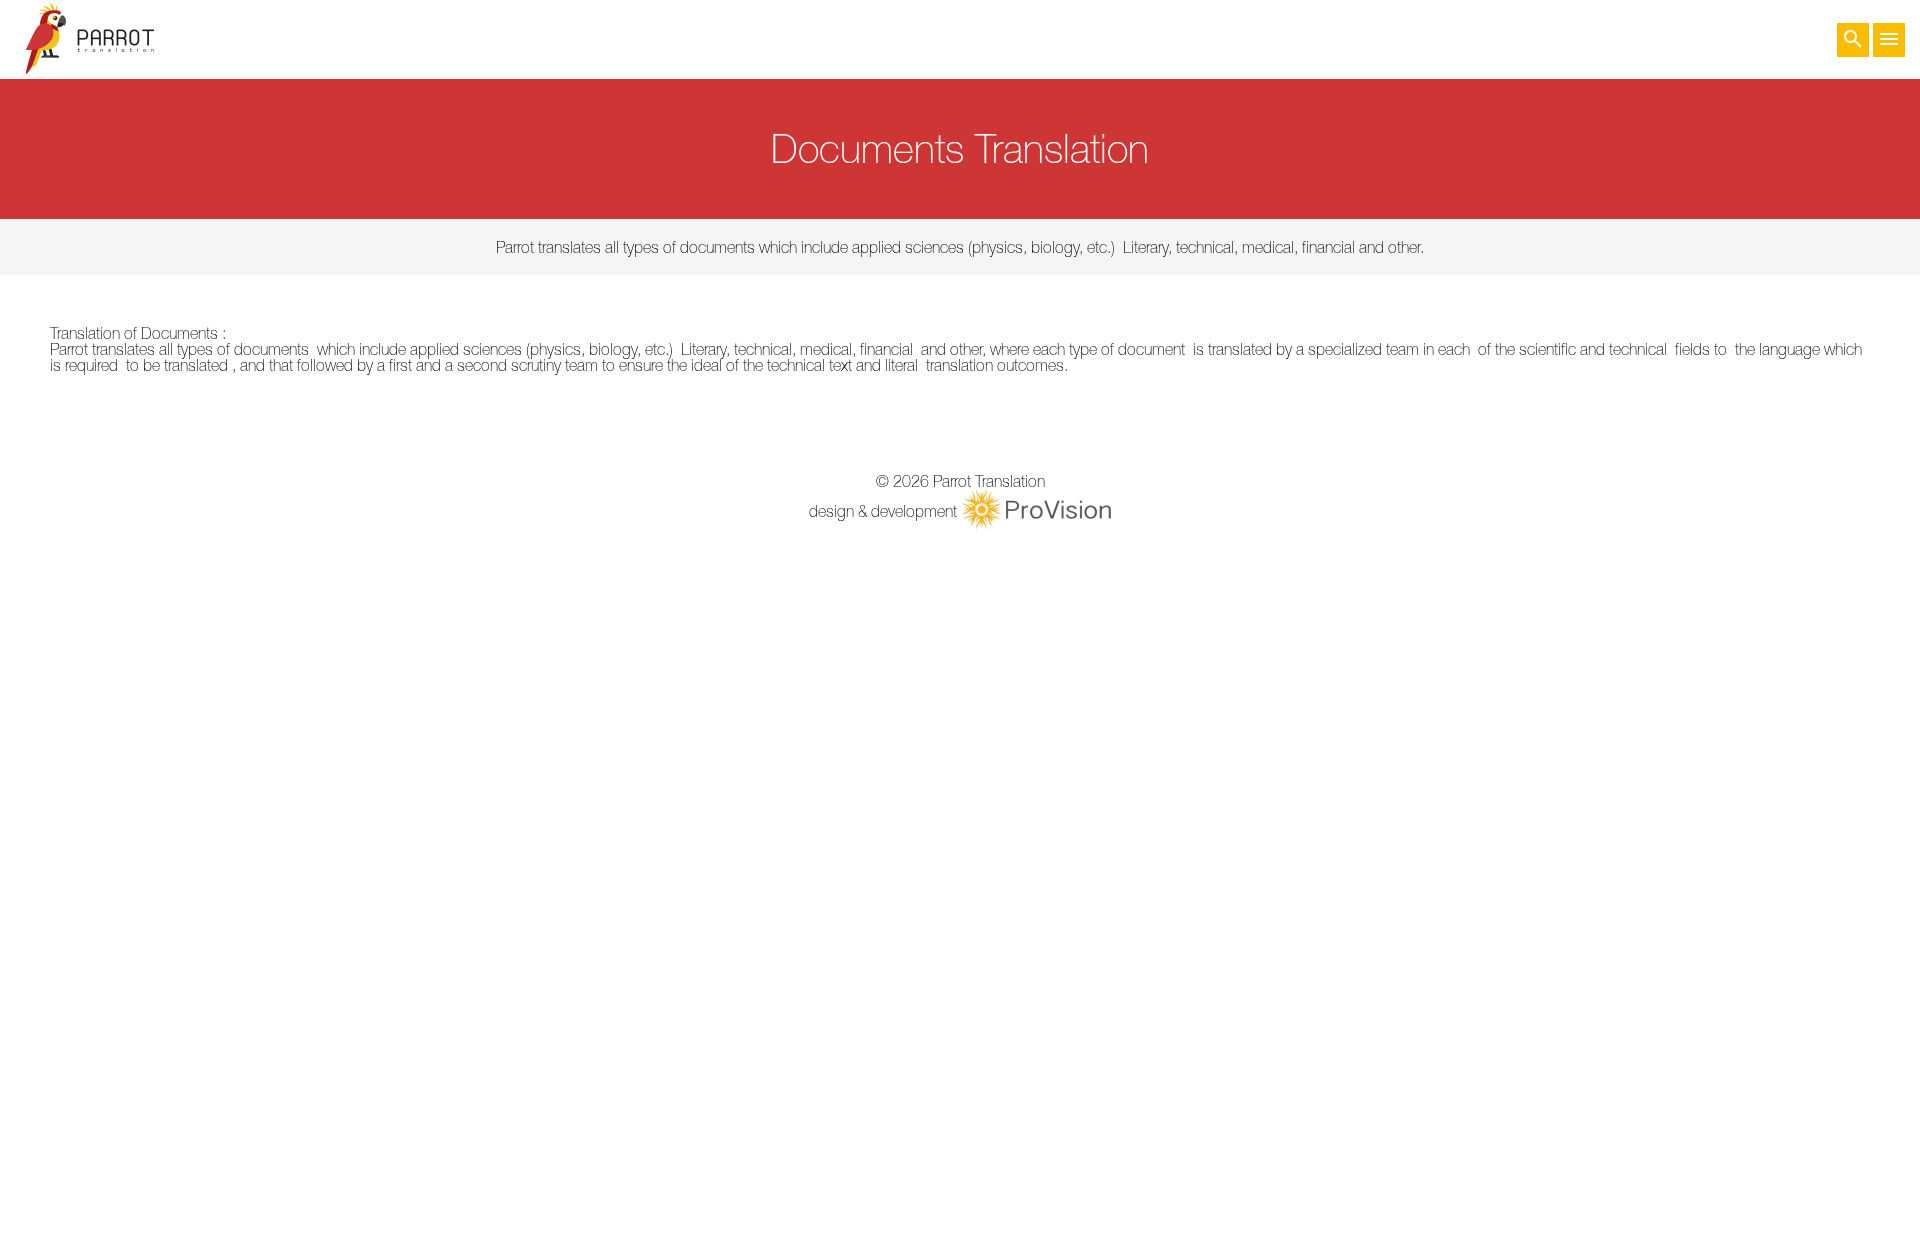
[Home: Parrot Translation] (90, 39)
